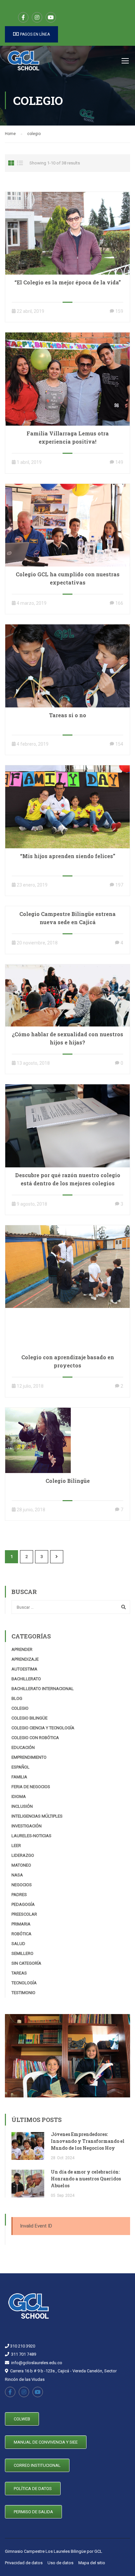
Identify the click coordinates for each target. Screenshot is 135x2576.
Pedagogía (23, 1904)
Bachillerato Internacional (43, 1689)
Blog (17, 1698)
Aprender (22, 1649)
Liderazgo (23, 1855)
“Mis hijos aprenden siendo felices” (68, 856)
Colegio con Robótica (35, 1738)
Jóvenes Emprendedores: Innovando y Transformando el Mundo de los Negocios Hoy (88, 2141)
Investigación (27, 1826)
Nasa (17, 1875)
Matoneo (21, 1865)
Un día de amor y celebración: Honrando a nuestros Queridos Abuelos (86, 2179)
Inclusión (22, 1806)
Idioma (19, 1796)
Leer (16, 1846)
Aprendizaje (25, 1659)
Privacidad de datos (24, 2563)
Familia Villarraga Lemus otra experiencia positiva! (68, 437)
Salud (18, 1944)
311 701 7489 (24, 2354)
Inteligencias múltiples (37, 1816)
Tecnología (24, 1983)
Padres (19, 1895)
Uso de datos (60, 2563)
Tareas (19, 1973)
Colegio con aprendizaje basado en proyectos (68, 1361)
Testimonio (23, 1993)
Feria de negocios (31, 1787)
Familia (19, 1777)
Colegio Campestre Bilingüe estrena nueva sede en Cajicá (67, 918)
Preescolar (24, 1914)
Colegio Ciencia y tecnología (43, 1728)
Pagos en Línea (34, 34)
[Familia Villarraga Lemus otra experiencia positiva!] (67, 379)
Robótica (21, 1934)
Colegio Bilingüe (68, 1481)
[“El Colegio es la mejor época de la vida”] (67, 233)
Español (20, 1767)
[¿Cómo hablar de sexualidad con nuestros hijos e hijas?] (67, 995)
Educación (23, 1747)
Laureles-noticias (31, 1836)
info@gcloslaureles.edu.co (37, 2363)
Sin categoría (26, 1963)
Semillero (22, 1953)
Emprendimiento (29, 1757)
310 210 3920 (22, 2346)
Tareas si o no (68, 715)
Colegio (20, 1708)
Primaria (21, 1924)
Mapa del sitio (92, 2563)
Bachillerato (26, 1679)
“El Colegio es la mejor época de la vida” (68, 282)
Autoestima (24, 1669)
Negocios (22, 1885)
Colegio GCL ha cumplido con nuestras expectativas (68, 578)
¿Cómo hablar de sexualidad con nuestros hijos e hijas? (67, 1038)
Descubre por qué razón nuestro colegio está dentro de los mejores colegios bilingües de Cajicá (68, 1183)
